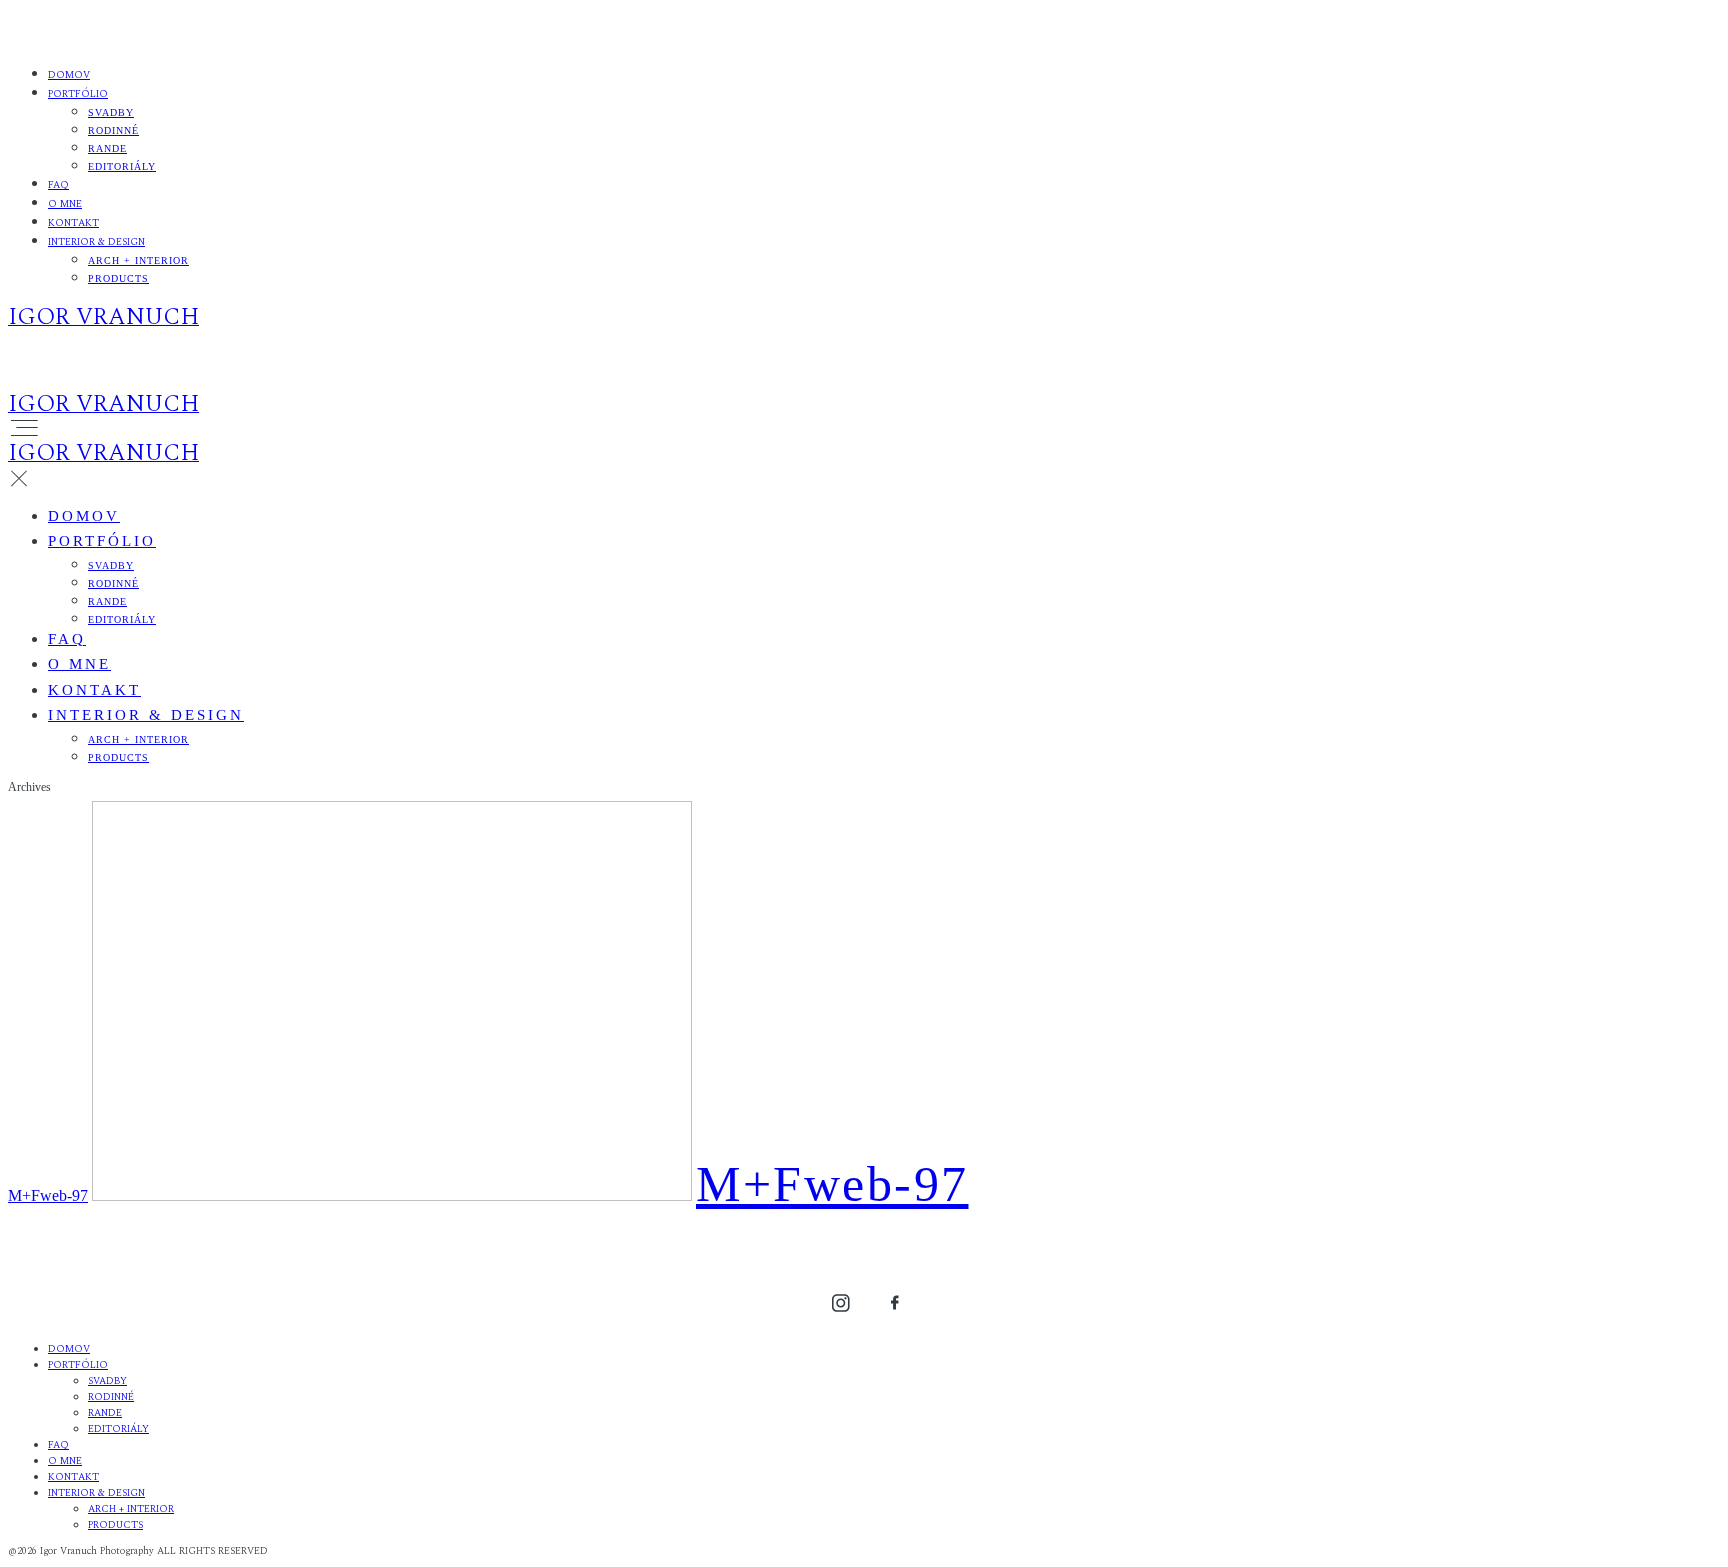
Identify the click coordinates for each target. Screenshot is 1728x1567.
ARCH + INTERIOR (138, 260)
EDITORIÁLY (122, 166)
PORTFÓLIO (78, 94)
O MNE (65, 204)
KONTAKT (73, 223)
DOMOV (69, 75)
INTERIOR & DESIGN (96, 242)
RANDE (107, 148)
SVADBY (111, 112)
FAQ (58, 185)
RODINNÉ (113, 130)
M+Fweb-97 (48, 1195)
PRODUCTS (118, 278)
